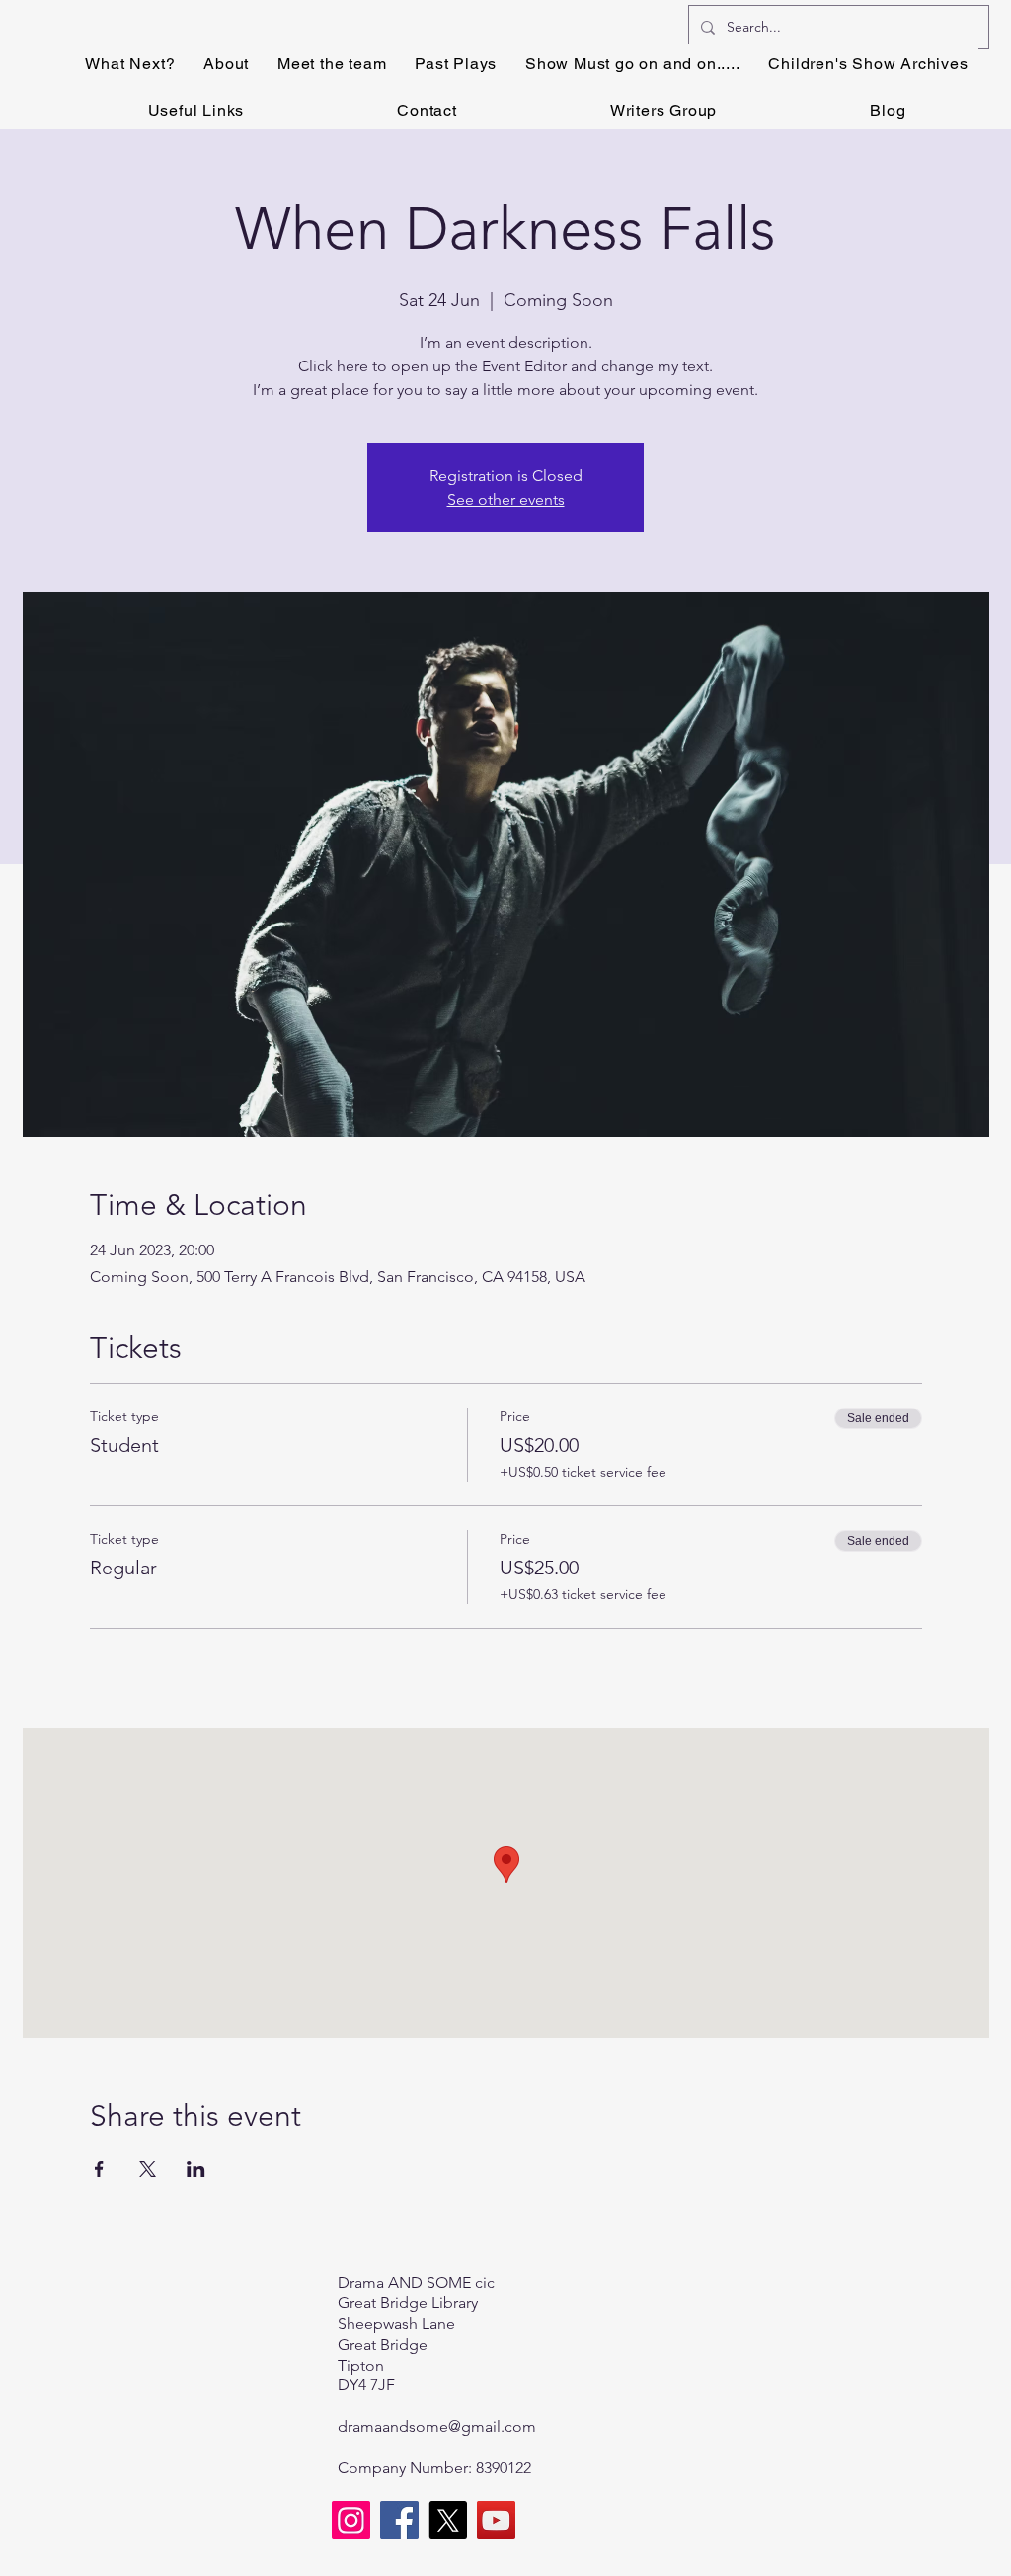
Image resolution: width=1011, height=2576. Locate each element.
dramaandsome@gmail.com (437, 2426)
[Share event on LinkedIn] (196, 2169)
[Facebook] (399, 2520)
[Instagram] (351, 2520)
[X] (448, 2520)
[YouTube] (496, 2520)
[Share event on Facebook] (99, 2169)
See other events (506, 499)
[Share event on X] (148, 2169)
